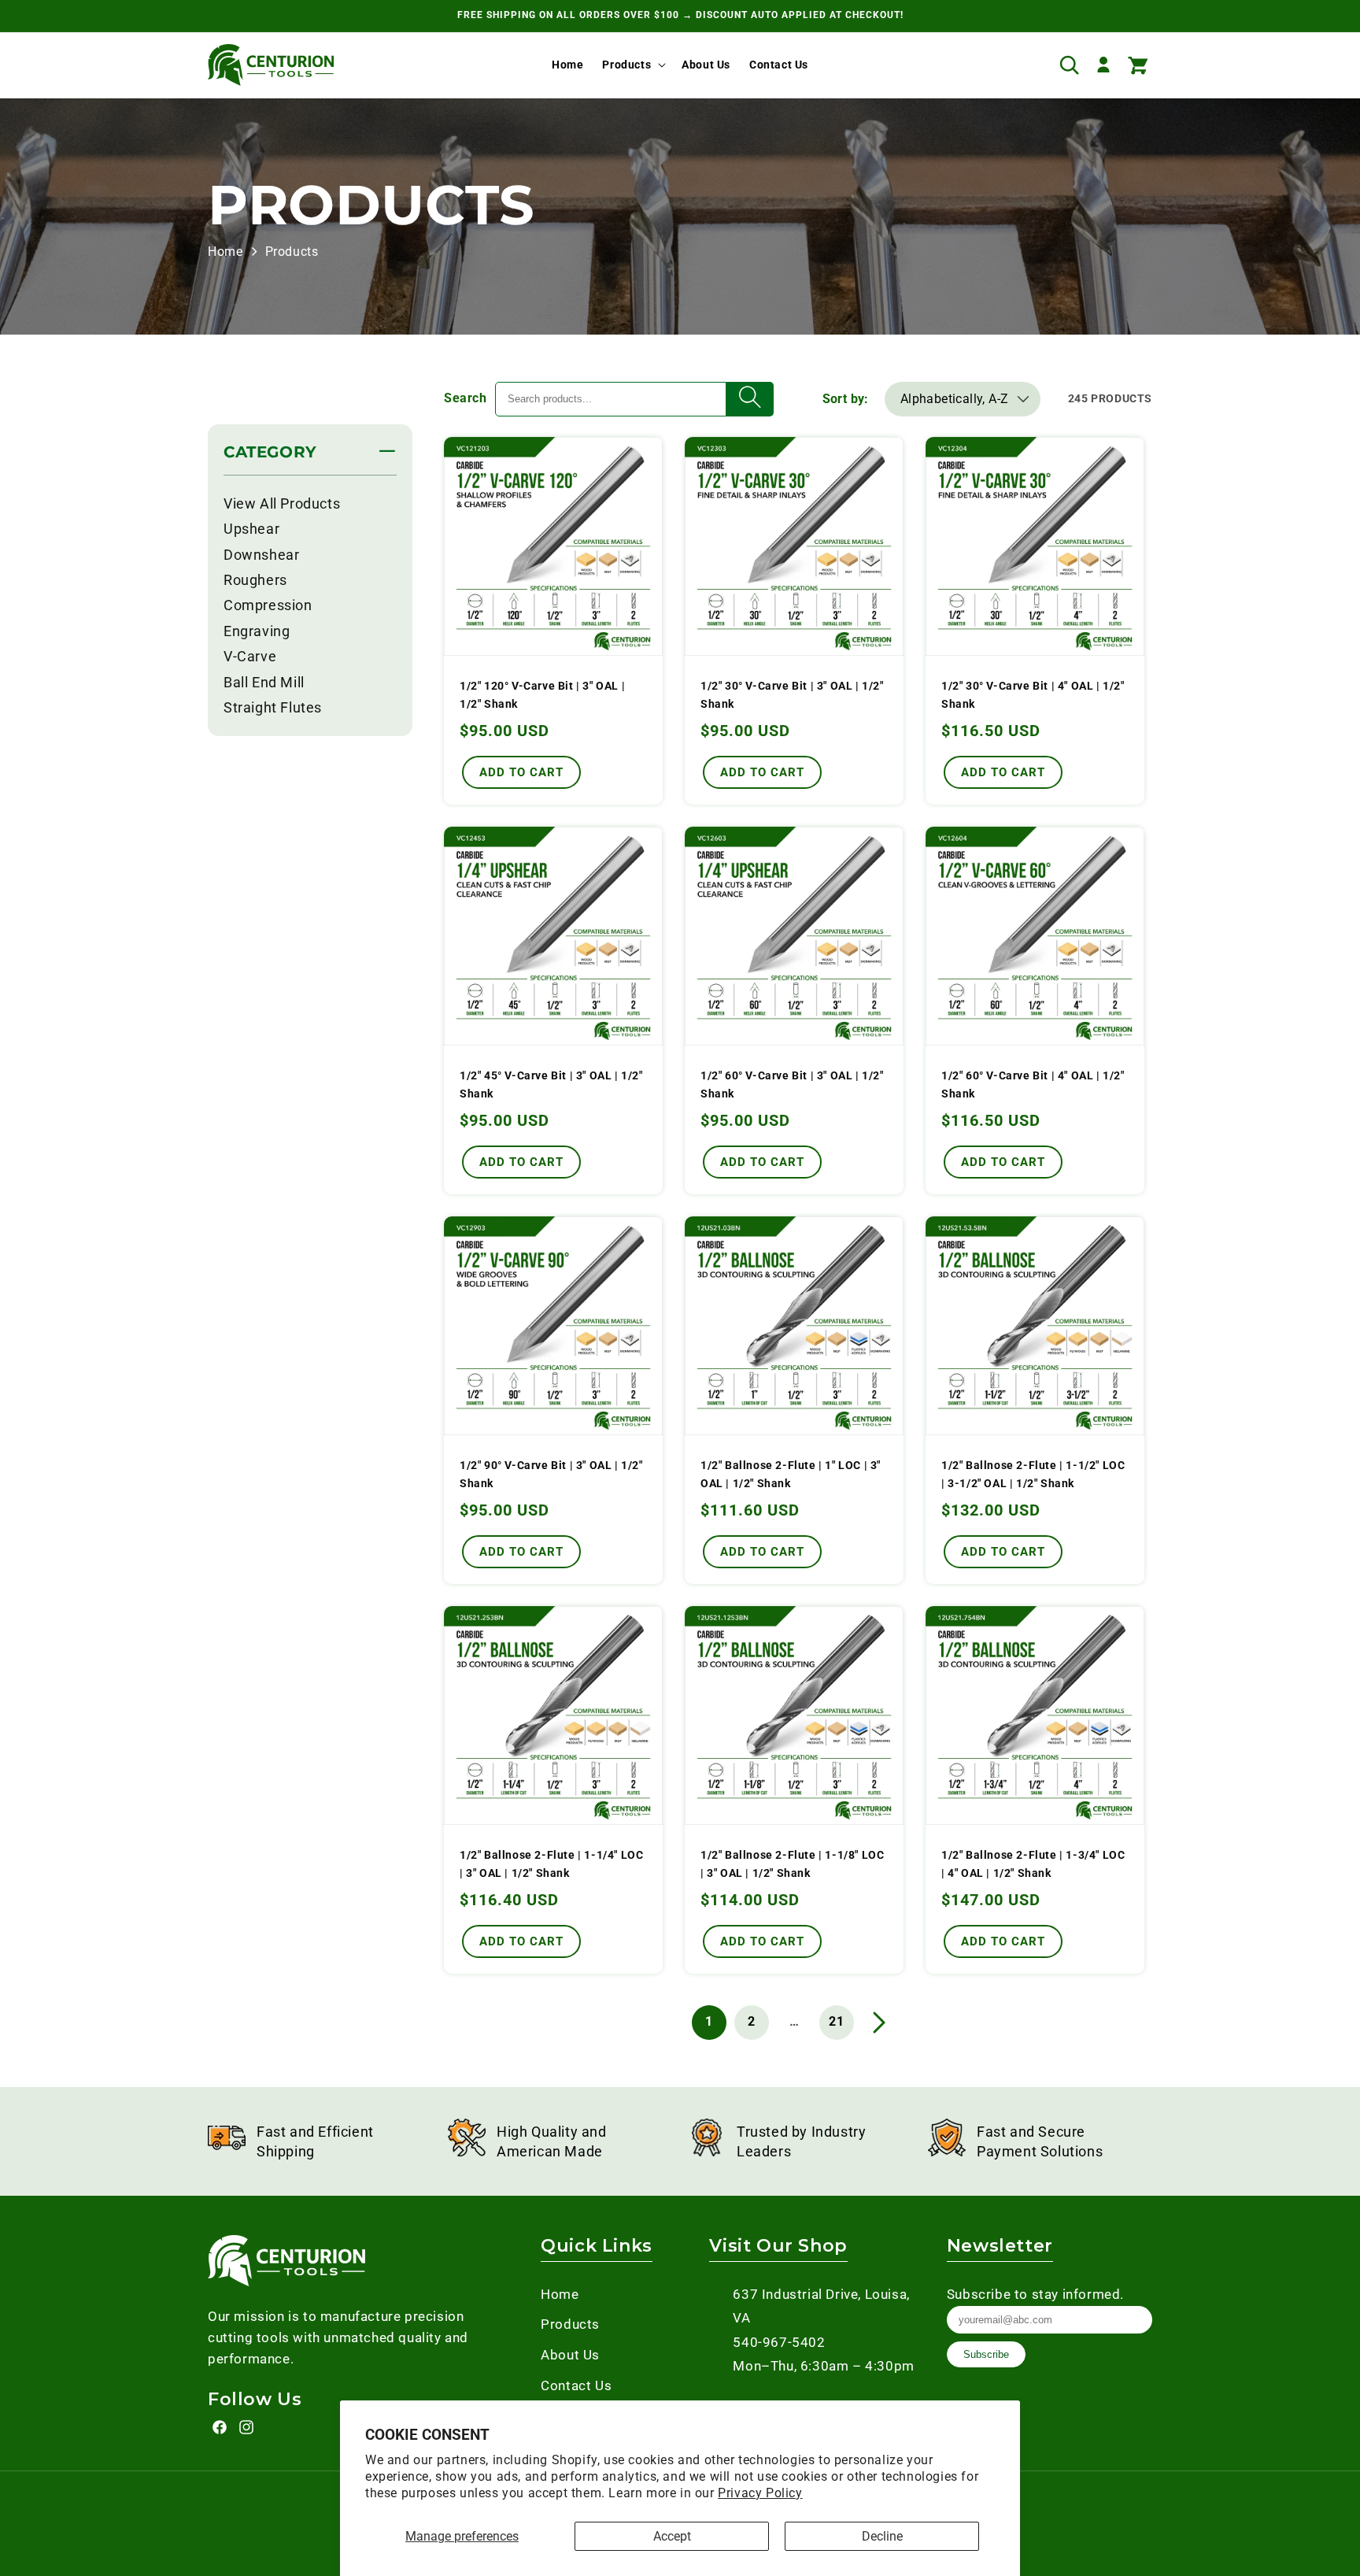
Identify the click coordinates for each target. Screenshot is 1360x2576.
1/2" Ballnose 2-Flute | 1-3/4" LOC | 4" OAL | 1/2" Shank (1033, 1864)
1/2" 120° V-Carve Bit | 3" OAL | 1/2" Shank (542, 695)
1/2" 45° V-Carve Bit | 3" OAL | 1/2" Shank (551, 1084)
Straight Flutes (273, 707)
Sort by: (846, 399)
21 (836, 2021)
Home (225, 252)
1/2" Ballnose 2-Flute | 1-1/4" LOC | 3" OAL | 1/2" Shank (551, 1864)
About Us (570, 2355)
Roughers (255, 580)
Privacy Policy (760, 2493)
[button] (632, 65)
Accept (672, 2536)
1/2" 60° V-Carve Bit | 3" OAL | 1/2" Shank (792, 1084)
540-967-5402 (779, 2342)
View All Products (282, 503)
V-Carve (250, 656)
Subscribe (986, 2354)
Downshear (261, 555)
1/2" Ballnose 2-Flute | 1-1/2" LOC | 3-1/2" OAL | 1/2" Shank (1033, 1474)
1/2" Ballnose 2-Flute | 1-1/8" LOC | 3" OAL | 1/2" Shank (792, 1864)
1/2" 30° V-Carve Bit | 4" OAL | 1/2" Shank (1033, 695)
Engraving (257, 631)
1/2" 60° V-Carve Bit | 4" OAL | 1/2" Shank (1033, 1084)
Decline (882, 2536)
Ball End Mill (264, 682)
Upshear (251, 529)
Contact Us (576, 2385)
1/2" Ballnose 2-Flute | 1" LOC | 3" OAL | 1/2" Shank (791, 1474)
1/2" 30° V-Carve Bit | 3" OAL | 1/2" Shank (792, 695)
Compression (268, 605)
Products (626, 65)
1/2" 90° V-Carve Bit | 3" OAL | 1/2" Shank (551, 1474)
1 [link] (709, 2021)
